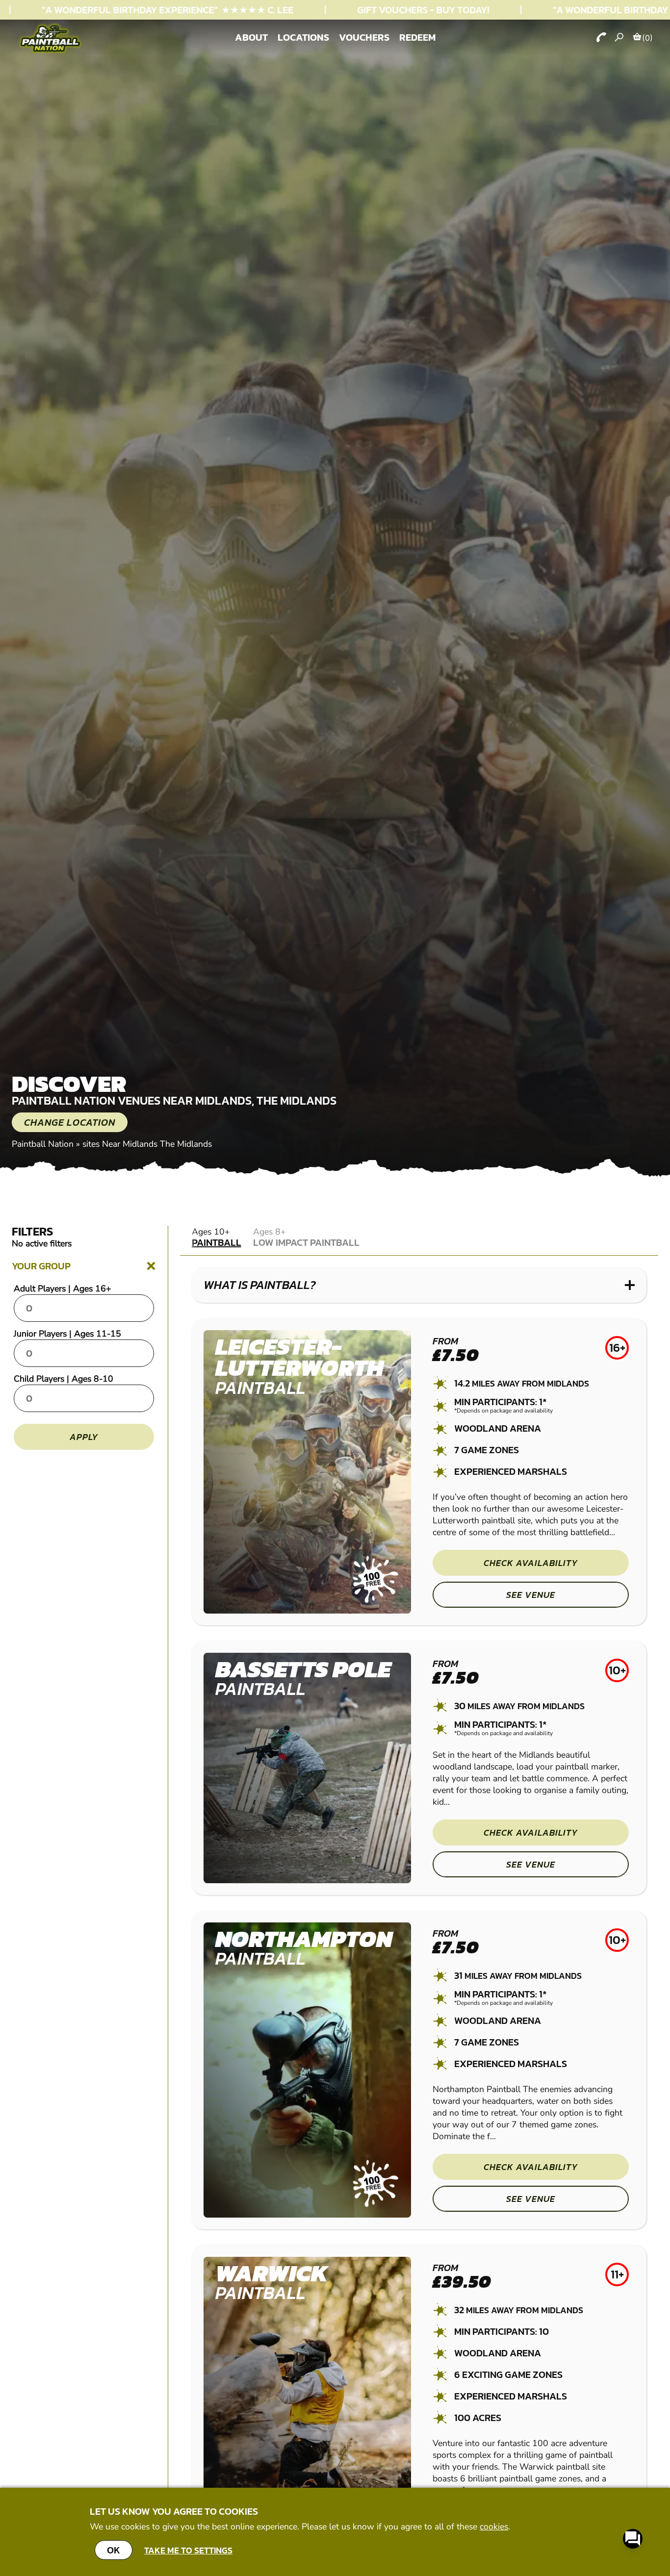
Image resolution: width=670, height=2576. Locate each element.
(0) (647, 38)
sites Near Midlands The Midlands (147, 1144)
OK (114, 2550)
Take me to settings (188, 2550)
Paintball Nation (43, 1144)
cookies (494, 2526)
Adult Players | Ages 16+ (63, 1288)
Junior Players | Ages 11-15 (67, 1334)
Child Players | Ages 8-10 (64, 1379)
